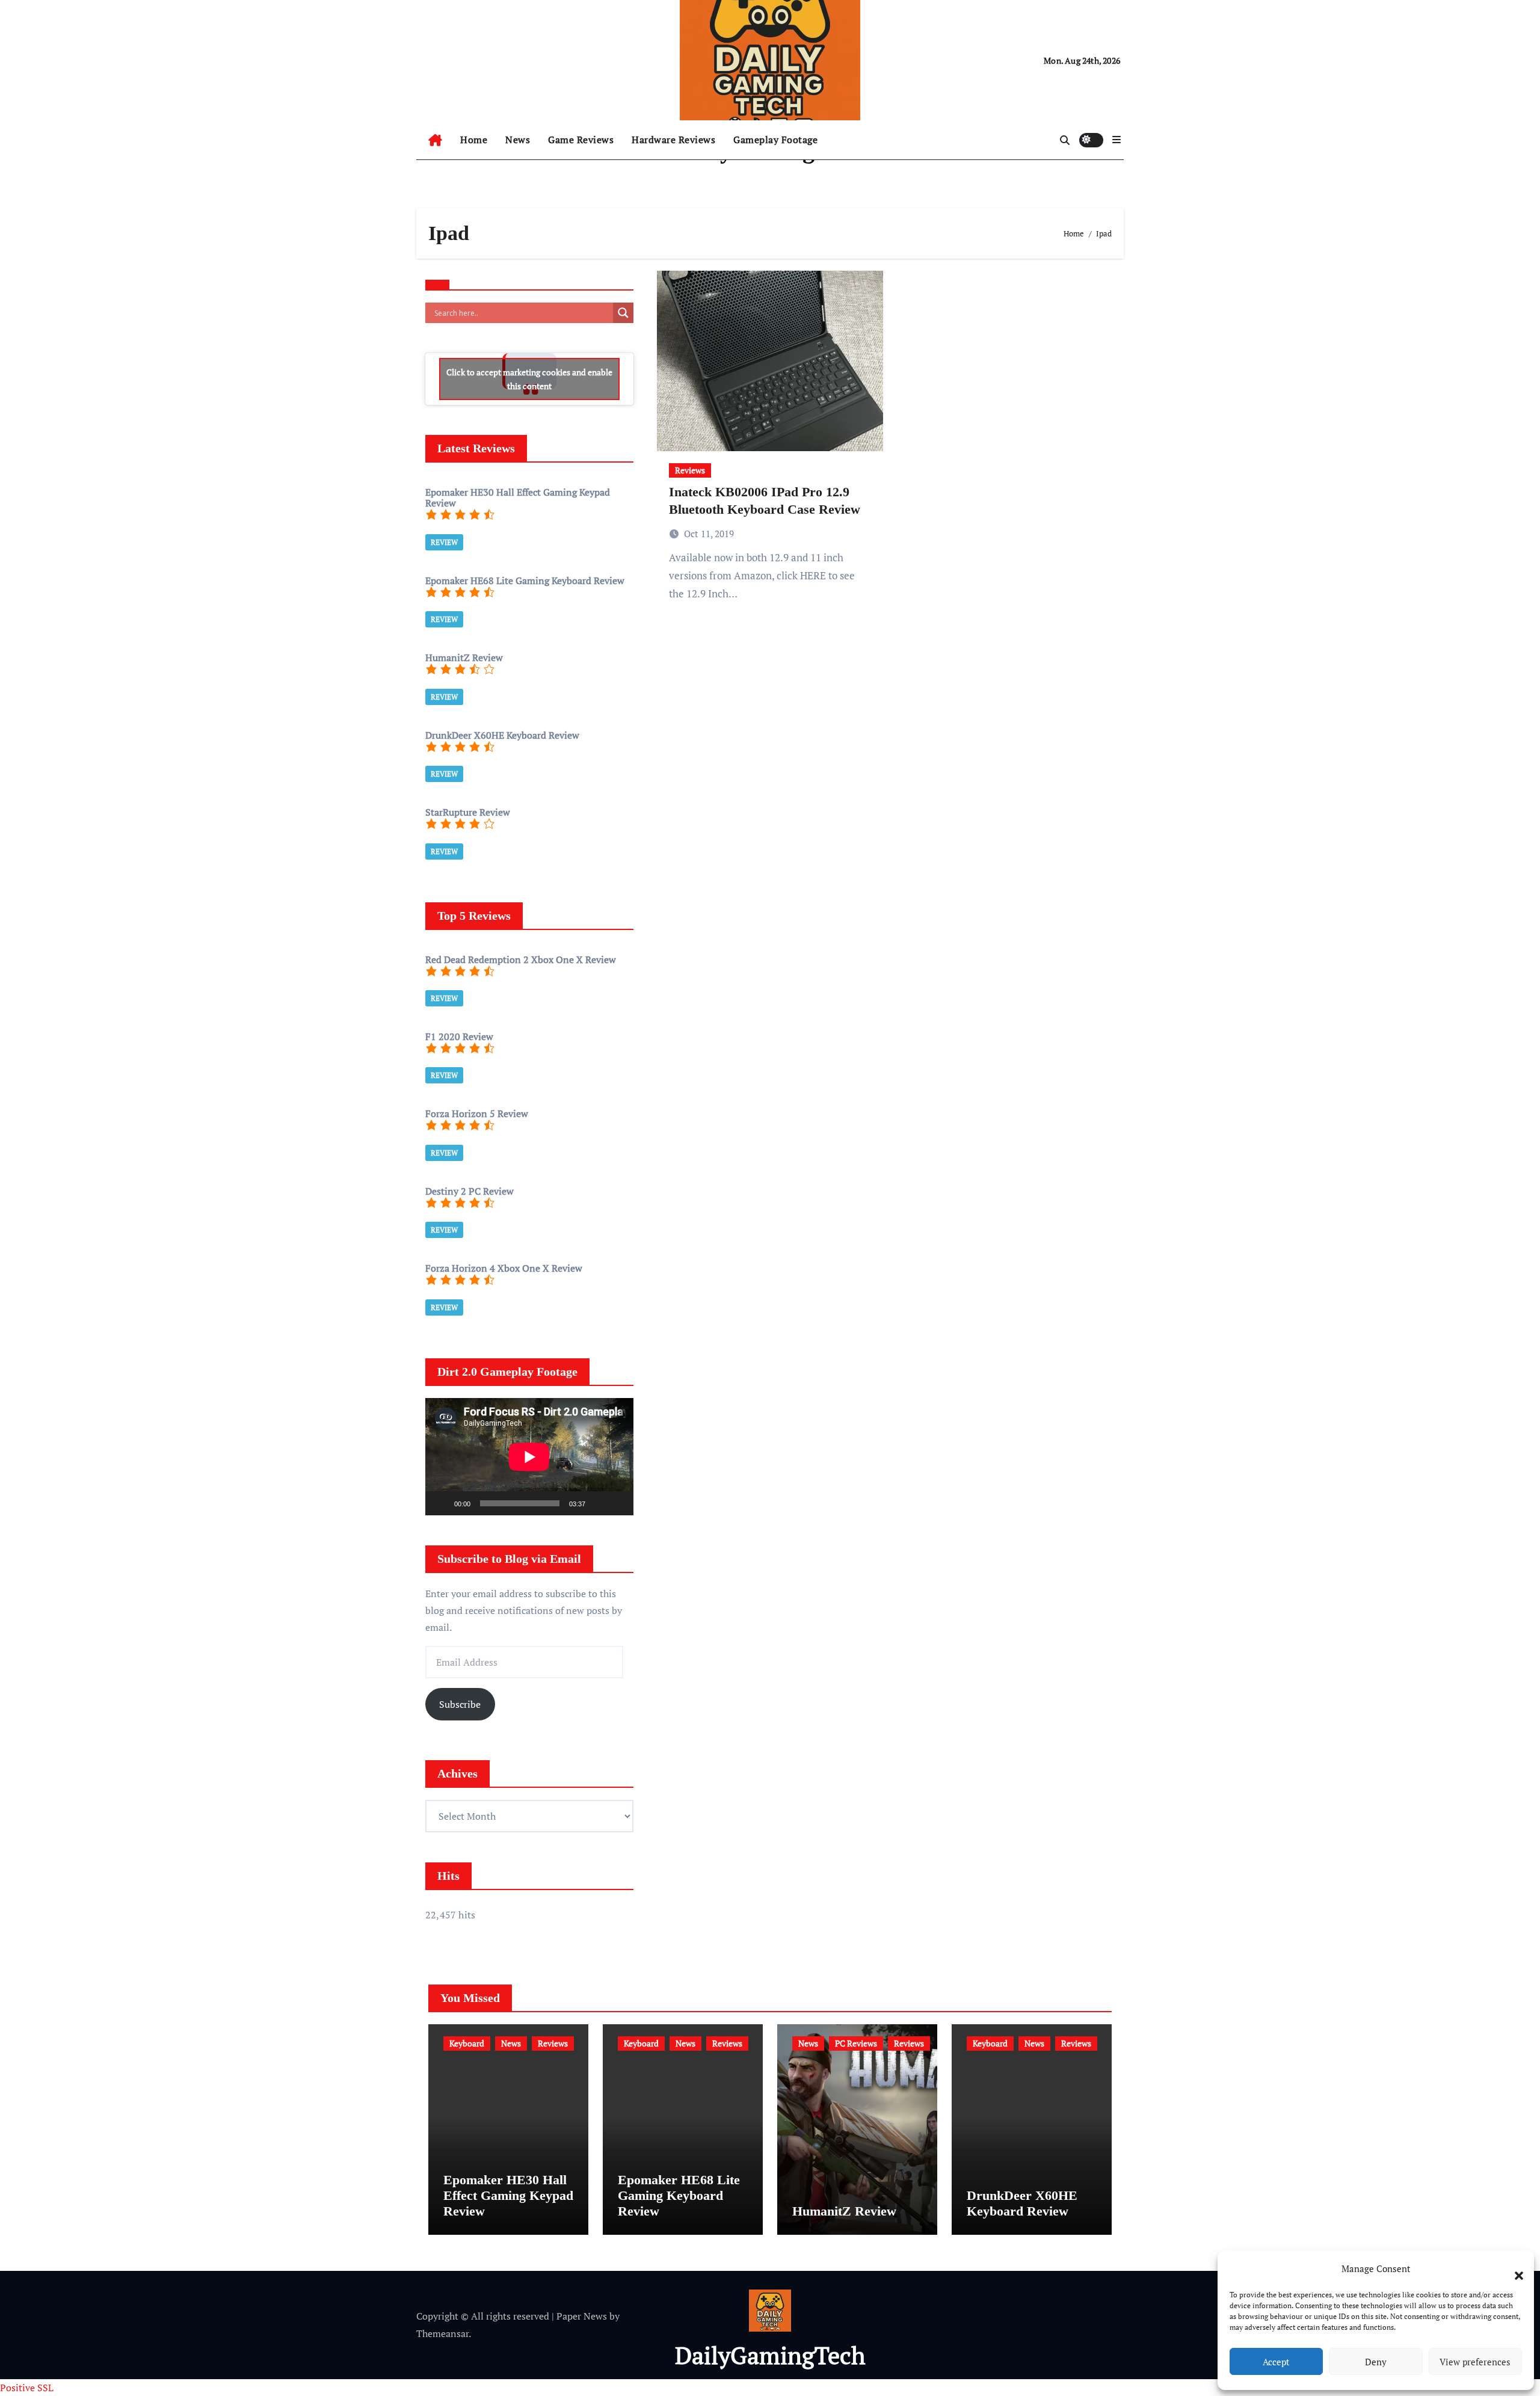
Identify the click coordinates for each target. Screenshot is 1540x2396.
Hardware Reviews (673, 140)
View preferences (1475, 2362)
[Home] (435, 140)
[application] (529, 1457)
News (518, 140)
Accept (1276, 2362)
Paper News (582, 2316)
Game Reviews (581, 140)
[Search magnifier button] (623, 313)
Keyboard (467, 2043)
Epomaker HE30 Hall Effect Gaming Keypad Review (508, 2196)
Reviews (690, 470)
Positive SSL (27, 2388)
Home (474, 140)
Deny (1376, 2362)
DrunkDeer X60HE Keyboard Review (1022, 2203)
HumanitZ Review (844, 2211)
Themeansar (442, 2333)
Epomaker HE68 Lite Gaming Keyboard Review (679, 2196)
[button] (1513, 2268)
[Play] (441, 1503)
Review (444, 542)
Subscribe (460, 1704)
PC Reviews (856, 2043)
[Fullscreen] (618, 1503)
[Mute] (599, 1503)
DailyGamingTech (770, 2355)
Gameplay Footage (775, 140)
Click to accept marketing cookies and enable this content (529, 379)
